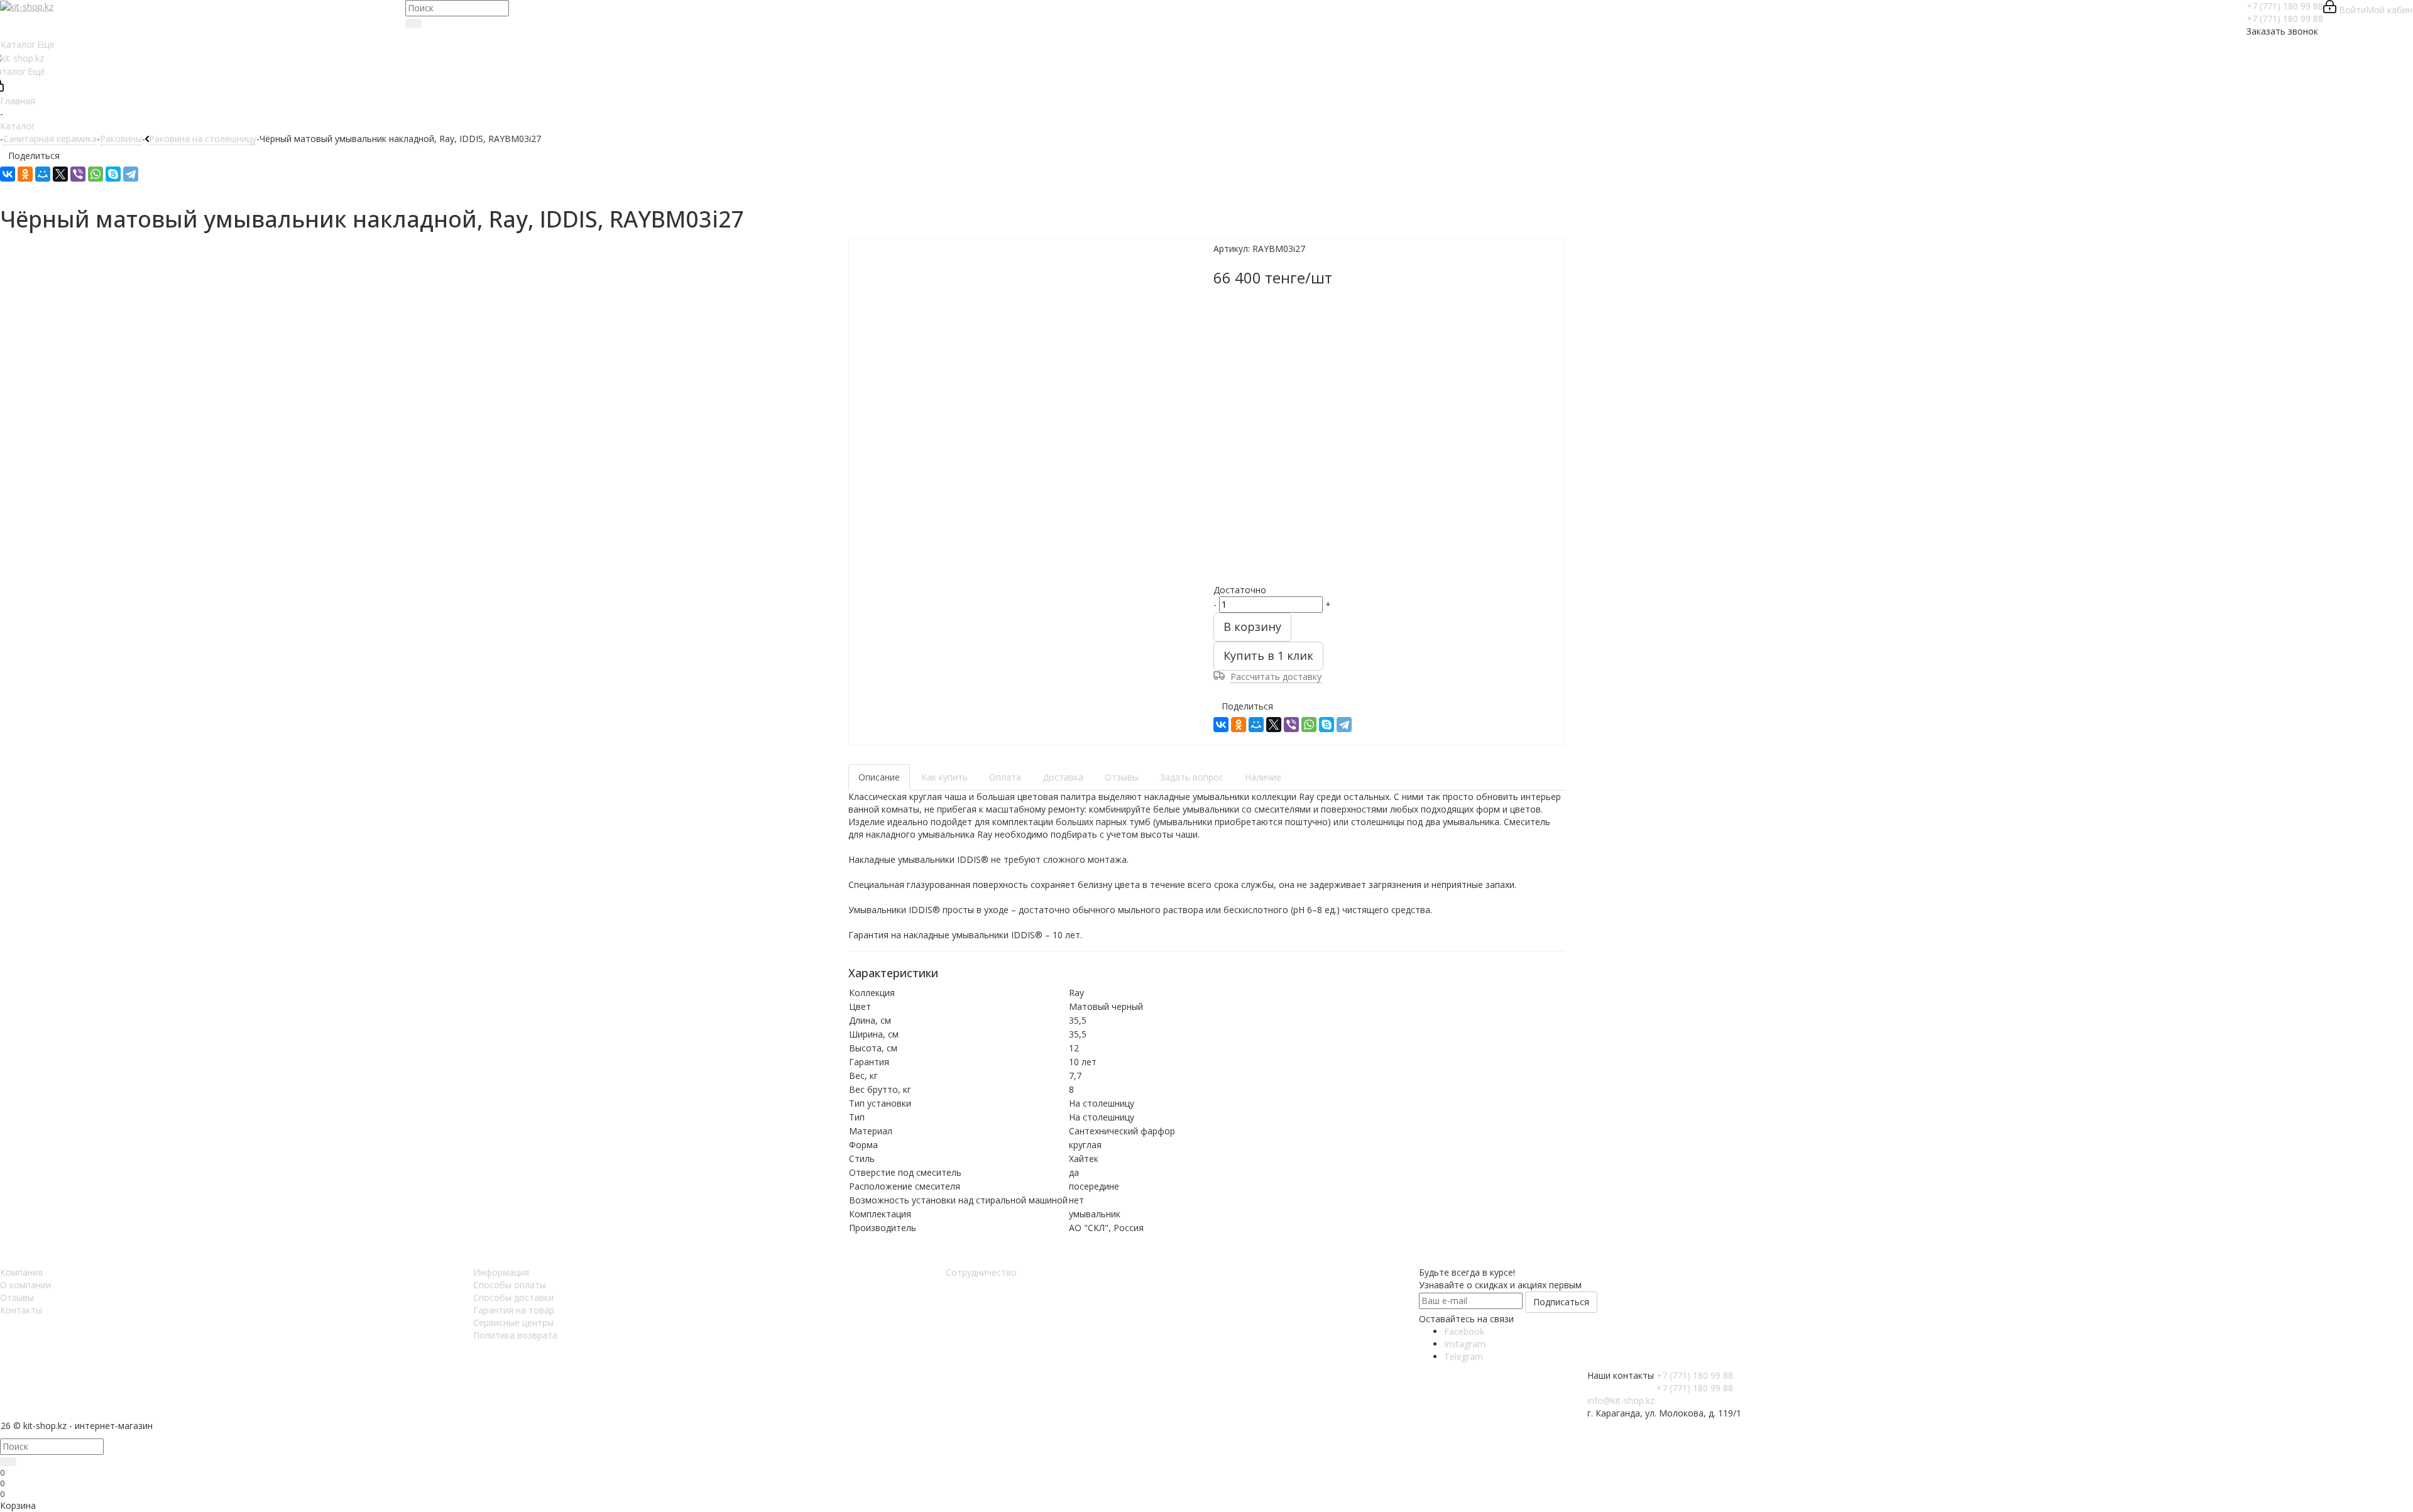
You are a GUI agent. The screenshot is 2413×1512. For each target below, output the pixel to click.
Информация (501, 1272)
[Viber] (78, 174)
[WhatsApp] (96, 174)
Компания (21, 1272)
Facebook (1464, 1331)
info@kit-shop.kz (1621, 1400)
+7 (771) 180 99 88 (2285, 6)
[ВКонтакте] (8, 174)
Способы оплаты (510, 1285)
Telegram (1464, 1356)
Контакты (21, 1310)
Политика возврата (515, 1335)
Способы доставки (513, 1297)
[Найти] (413, 23)
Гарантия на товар (514, 1310)
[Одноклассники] (25, 174)
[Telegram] (131, 174)
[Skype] (113, 174)
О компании (25, 1285)
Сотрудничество (981, 1272)
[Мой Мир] (43, 174)
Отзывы (17, 1297)
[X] (60, 174)
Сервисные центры (513, 1323)
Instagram (1465, 1344)
